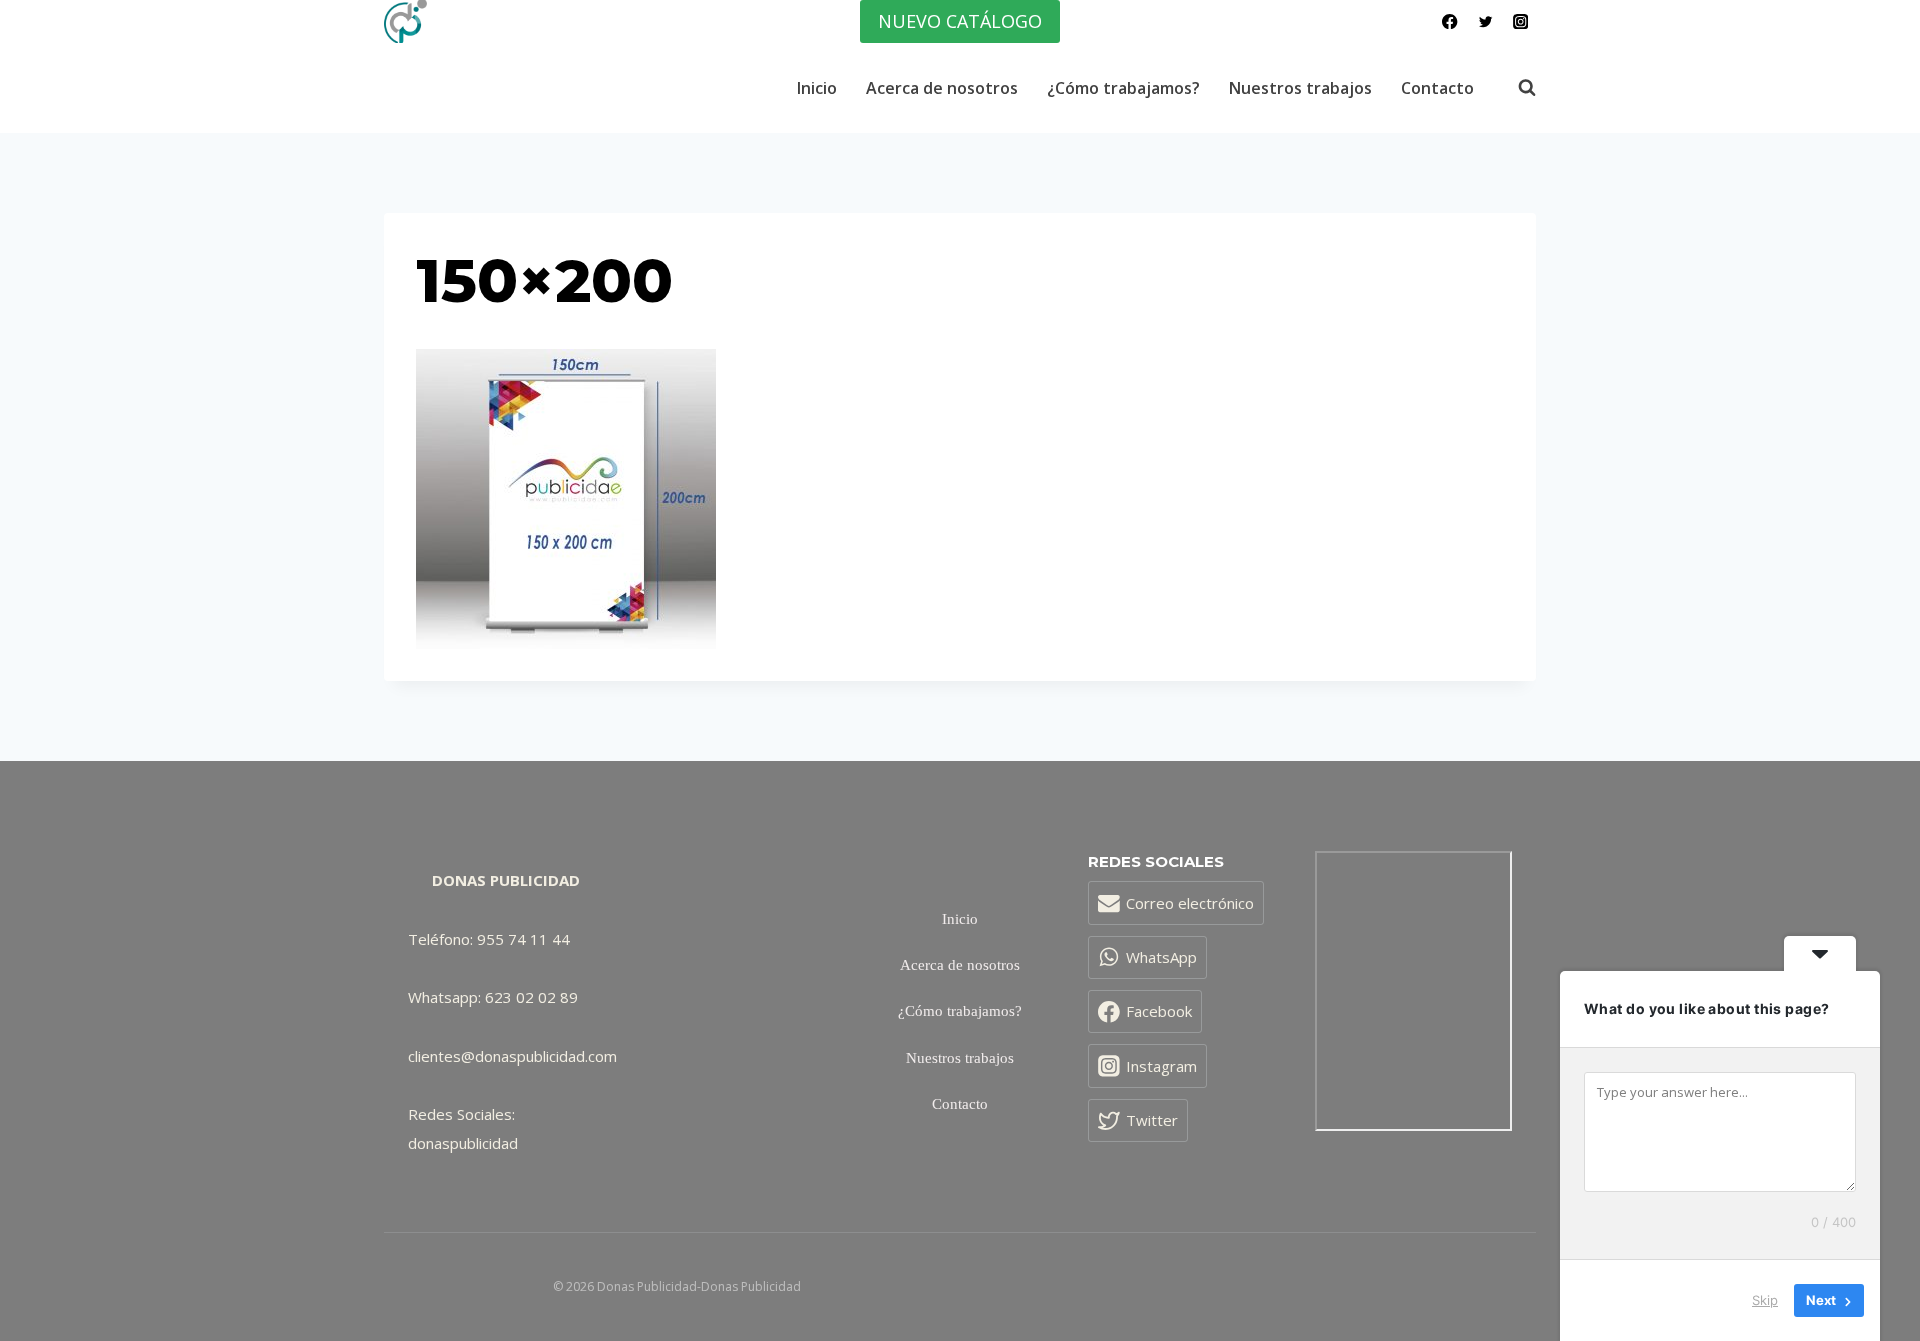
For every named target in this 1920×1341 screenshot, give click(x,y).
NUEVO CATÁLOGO (960, 21)
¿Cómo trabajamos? (1123, 88)
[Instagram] (1520, 21)
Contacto (1437, 88)
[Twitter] (1485, 21)
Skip (1765, 1300)
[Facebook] (1450, 21)
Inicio (817, 88)
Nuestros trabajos (1300, 88)
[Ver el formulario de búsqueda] (1517, 88)
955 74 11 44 (523, 939)
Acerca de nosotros (942, 88)
